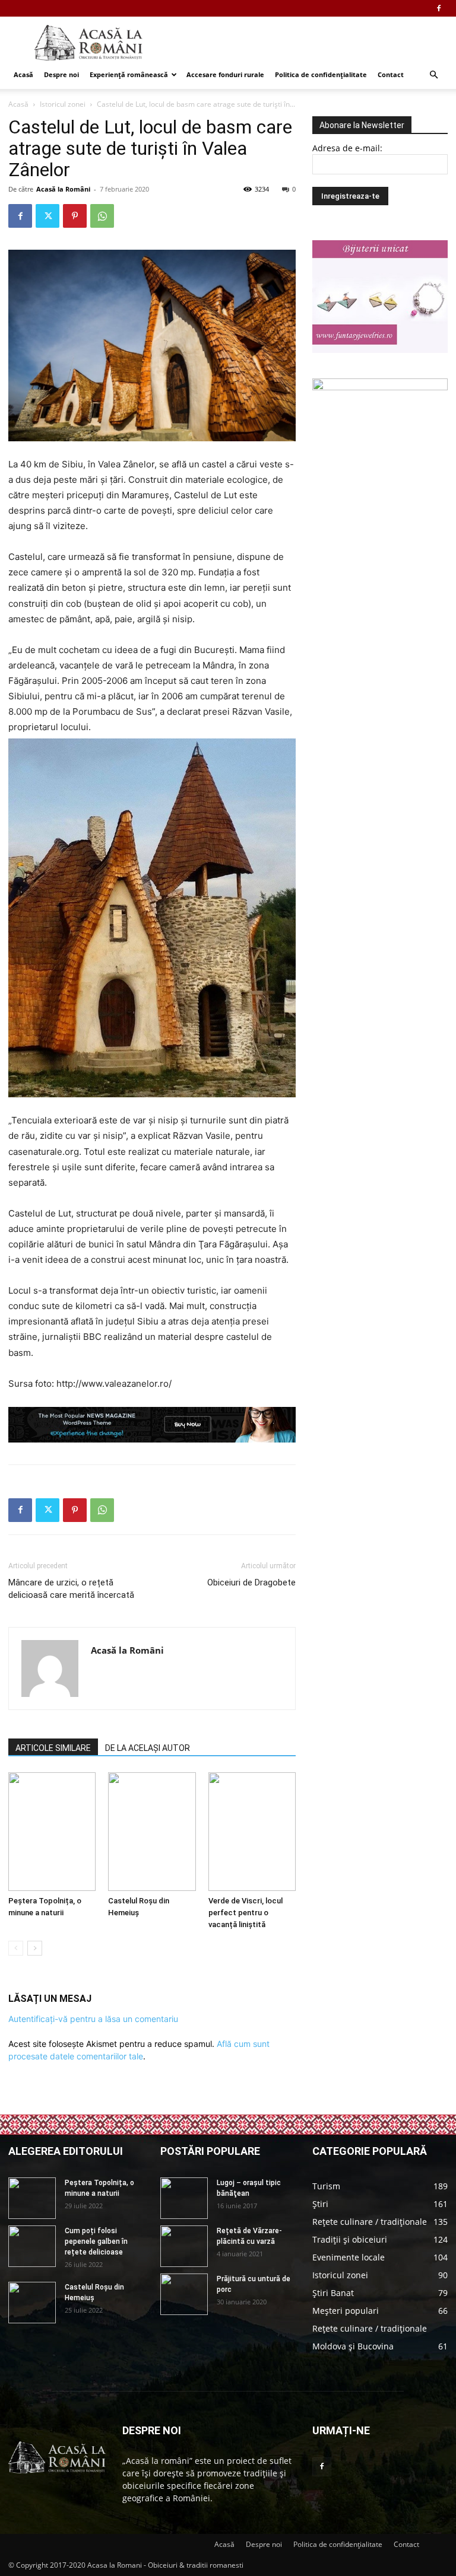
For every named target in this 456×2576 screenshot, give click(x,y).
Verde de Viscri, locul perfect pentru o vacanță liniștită (246, 1913)
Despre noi (61, 74)
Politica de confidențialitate (321, 74)
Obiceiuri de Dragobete (251, 1582)
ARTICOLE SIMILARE (53, 1748)
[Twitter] (47, 216)
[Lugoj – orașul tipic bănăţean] (184, 2198)
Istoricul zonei (63, 104)
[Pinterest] (75, 216)
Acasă (23, 74)
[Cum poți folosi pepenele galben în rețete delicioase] (32, 2246)
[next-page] (35, 1948)
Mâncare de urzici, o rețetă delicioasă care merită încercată (71, 1589)
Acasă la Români (63, 189)
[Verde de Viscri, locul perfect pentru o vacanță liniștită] (252, 1832)
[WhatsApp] (102, 216)
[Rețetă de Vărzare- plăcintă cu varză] (184, 2246)
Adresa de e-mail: (347, 148)
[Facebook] (439, 8)
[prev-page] (16, 1948)
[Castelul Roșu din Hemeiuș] (152, 1832)
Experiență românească (129, 74)
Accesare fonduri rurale (225, 74)
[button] (433, 75)
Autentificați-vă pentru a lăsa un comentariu (93, 2019)
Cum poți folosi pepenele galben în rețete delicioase (96, 2241)
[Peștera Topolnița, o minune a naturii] (52, 1832)
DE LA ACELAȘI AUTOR (148, 1748)
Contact (391, 74)
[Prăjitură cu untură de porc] (184, 2294)
